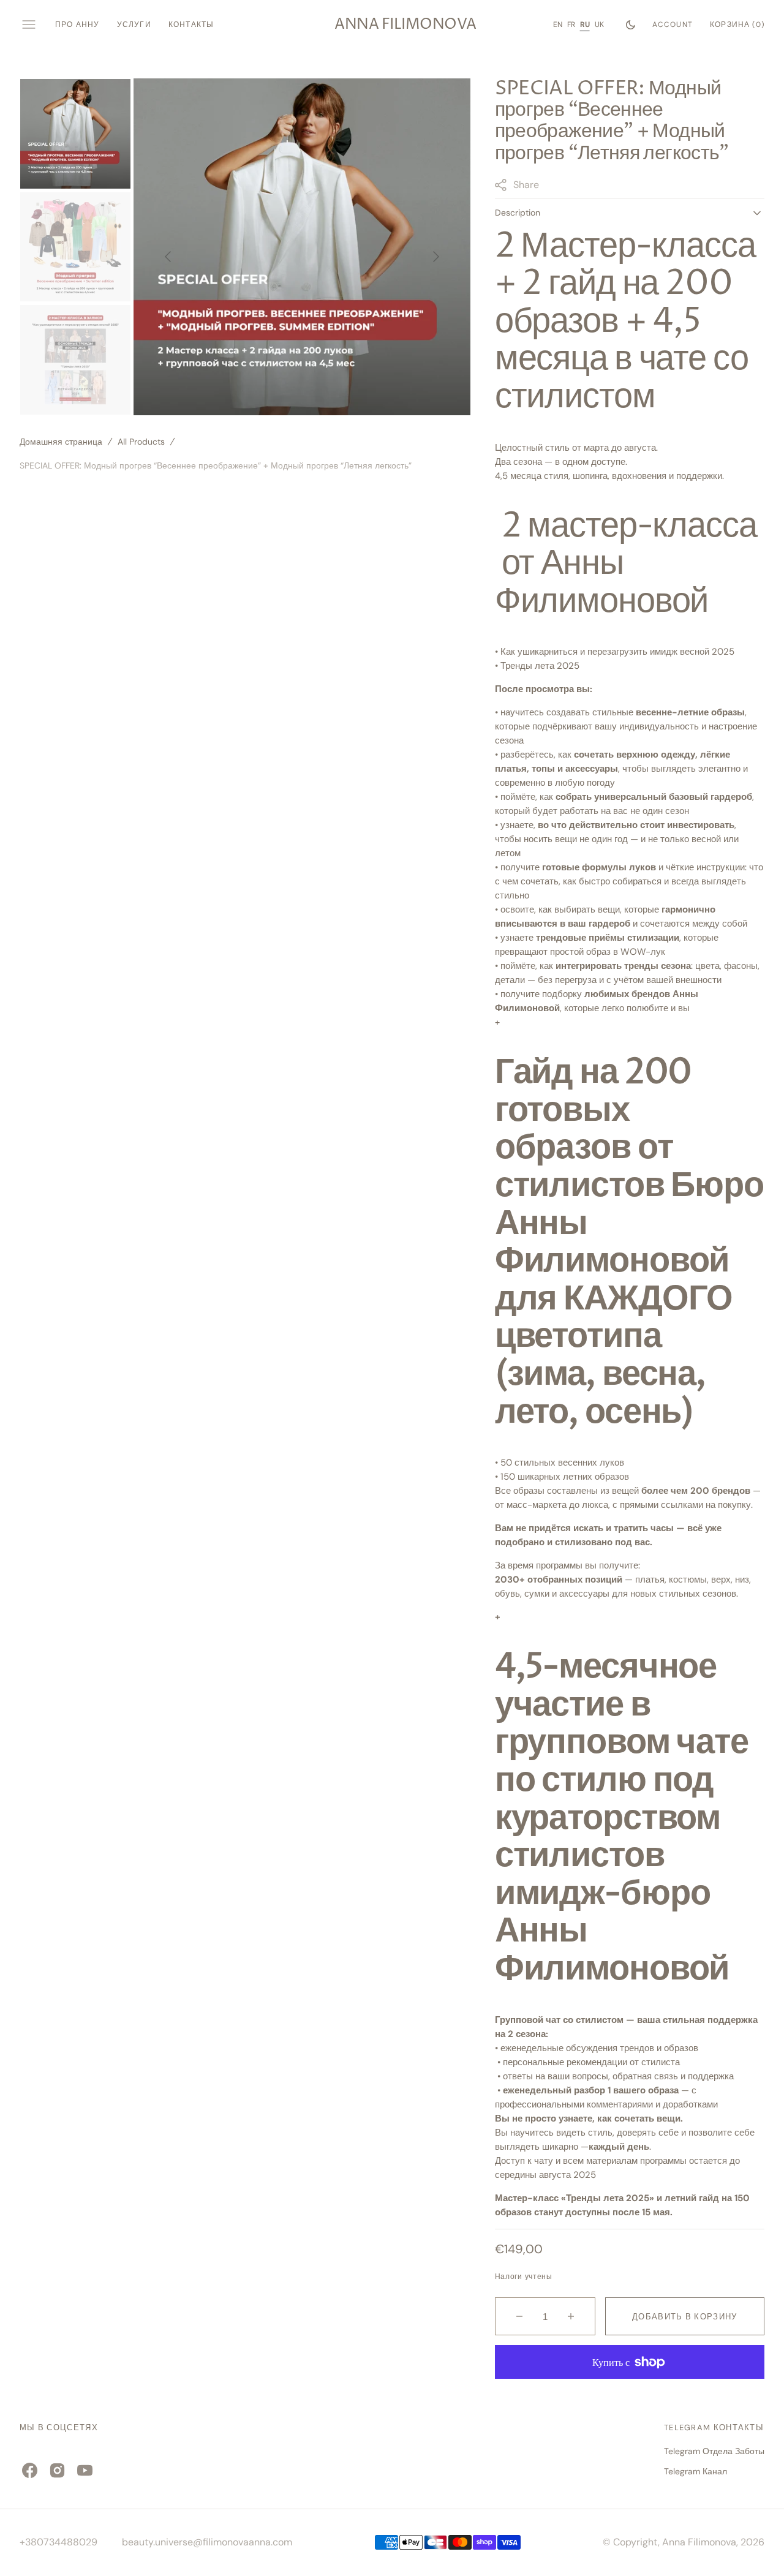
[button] (673, 24)
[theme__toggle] (631, 24)
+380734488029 (58, 2542)
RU (585, 24)
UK (599, 24)
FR (571, 24)
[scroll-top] (756, 2548)
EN (558, 24)
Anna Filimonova (699, 2542)
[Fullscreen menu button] (29, 24)
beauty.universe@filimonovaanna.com (207, 2542)
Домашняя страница (61, 442)
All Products (141, 442)
